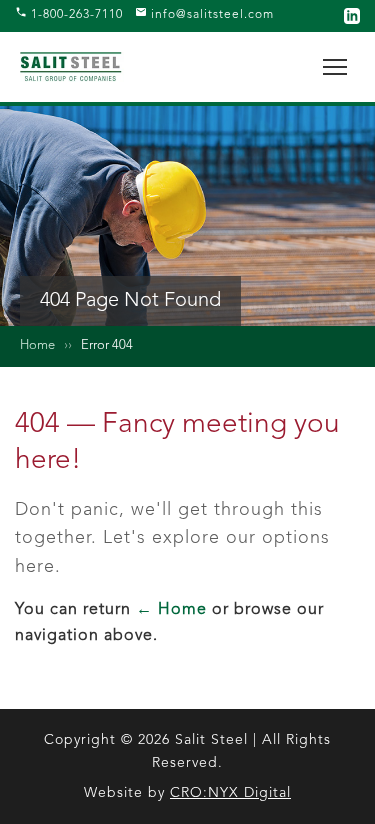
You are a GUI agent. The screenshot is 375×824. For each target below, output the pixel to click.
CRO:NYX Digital (230, 793)
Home (37, 345)
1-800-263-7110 (75, 15)
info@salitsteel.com (210, 15)
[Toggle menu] (335, 67)
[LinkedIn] (352, 16)
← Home (171, 610)
